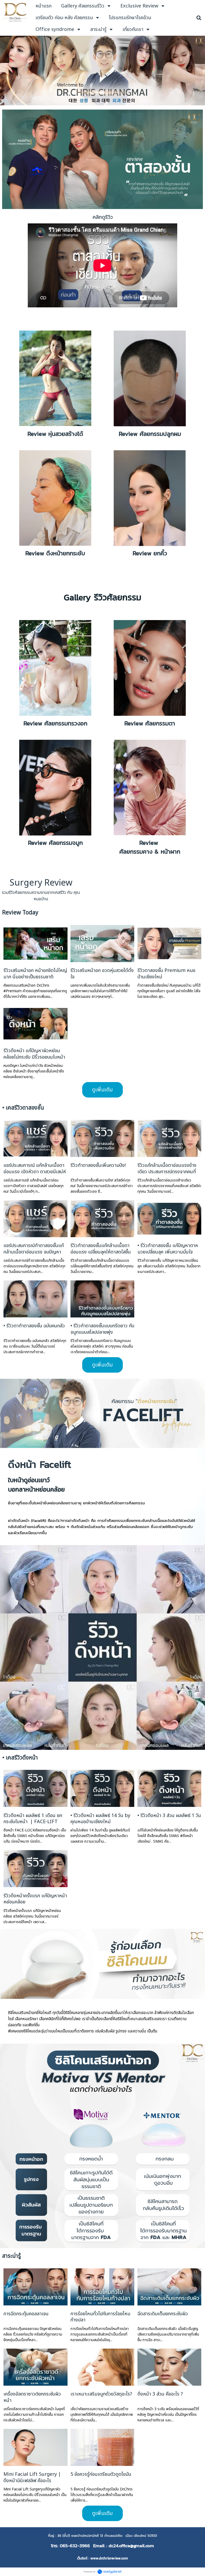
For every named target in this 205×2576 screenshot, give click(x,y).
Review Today (20, 913)
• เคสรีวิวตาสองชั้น (23, 1108)
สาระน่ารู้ (11, 2256)
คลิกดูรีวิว (103, 217)
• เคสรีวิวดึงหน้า (20, 1758)
